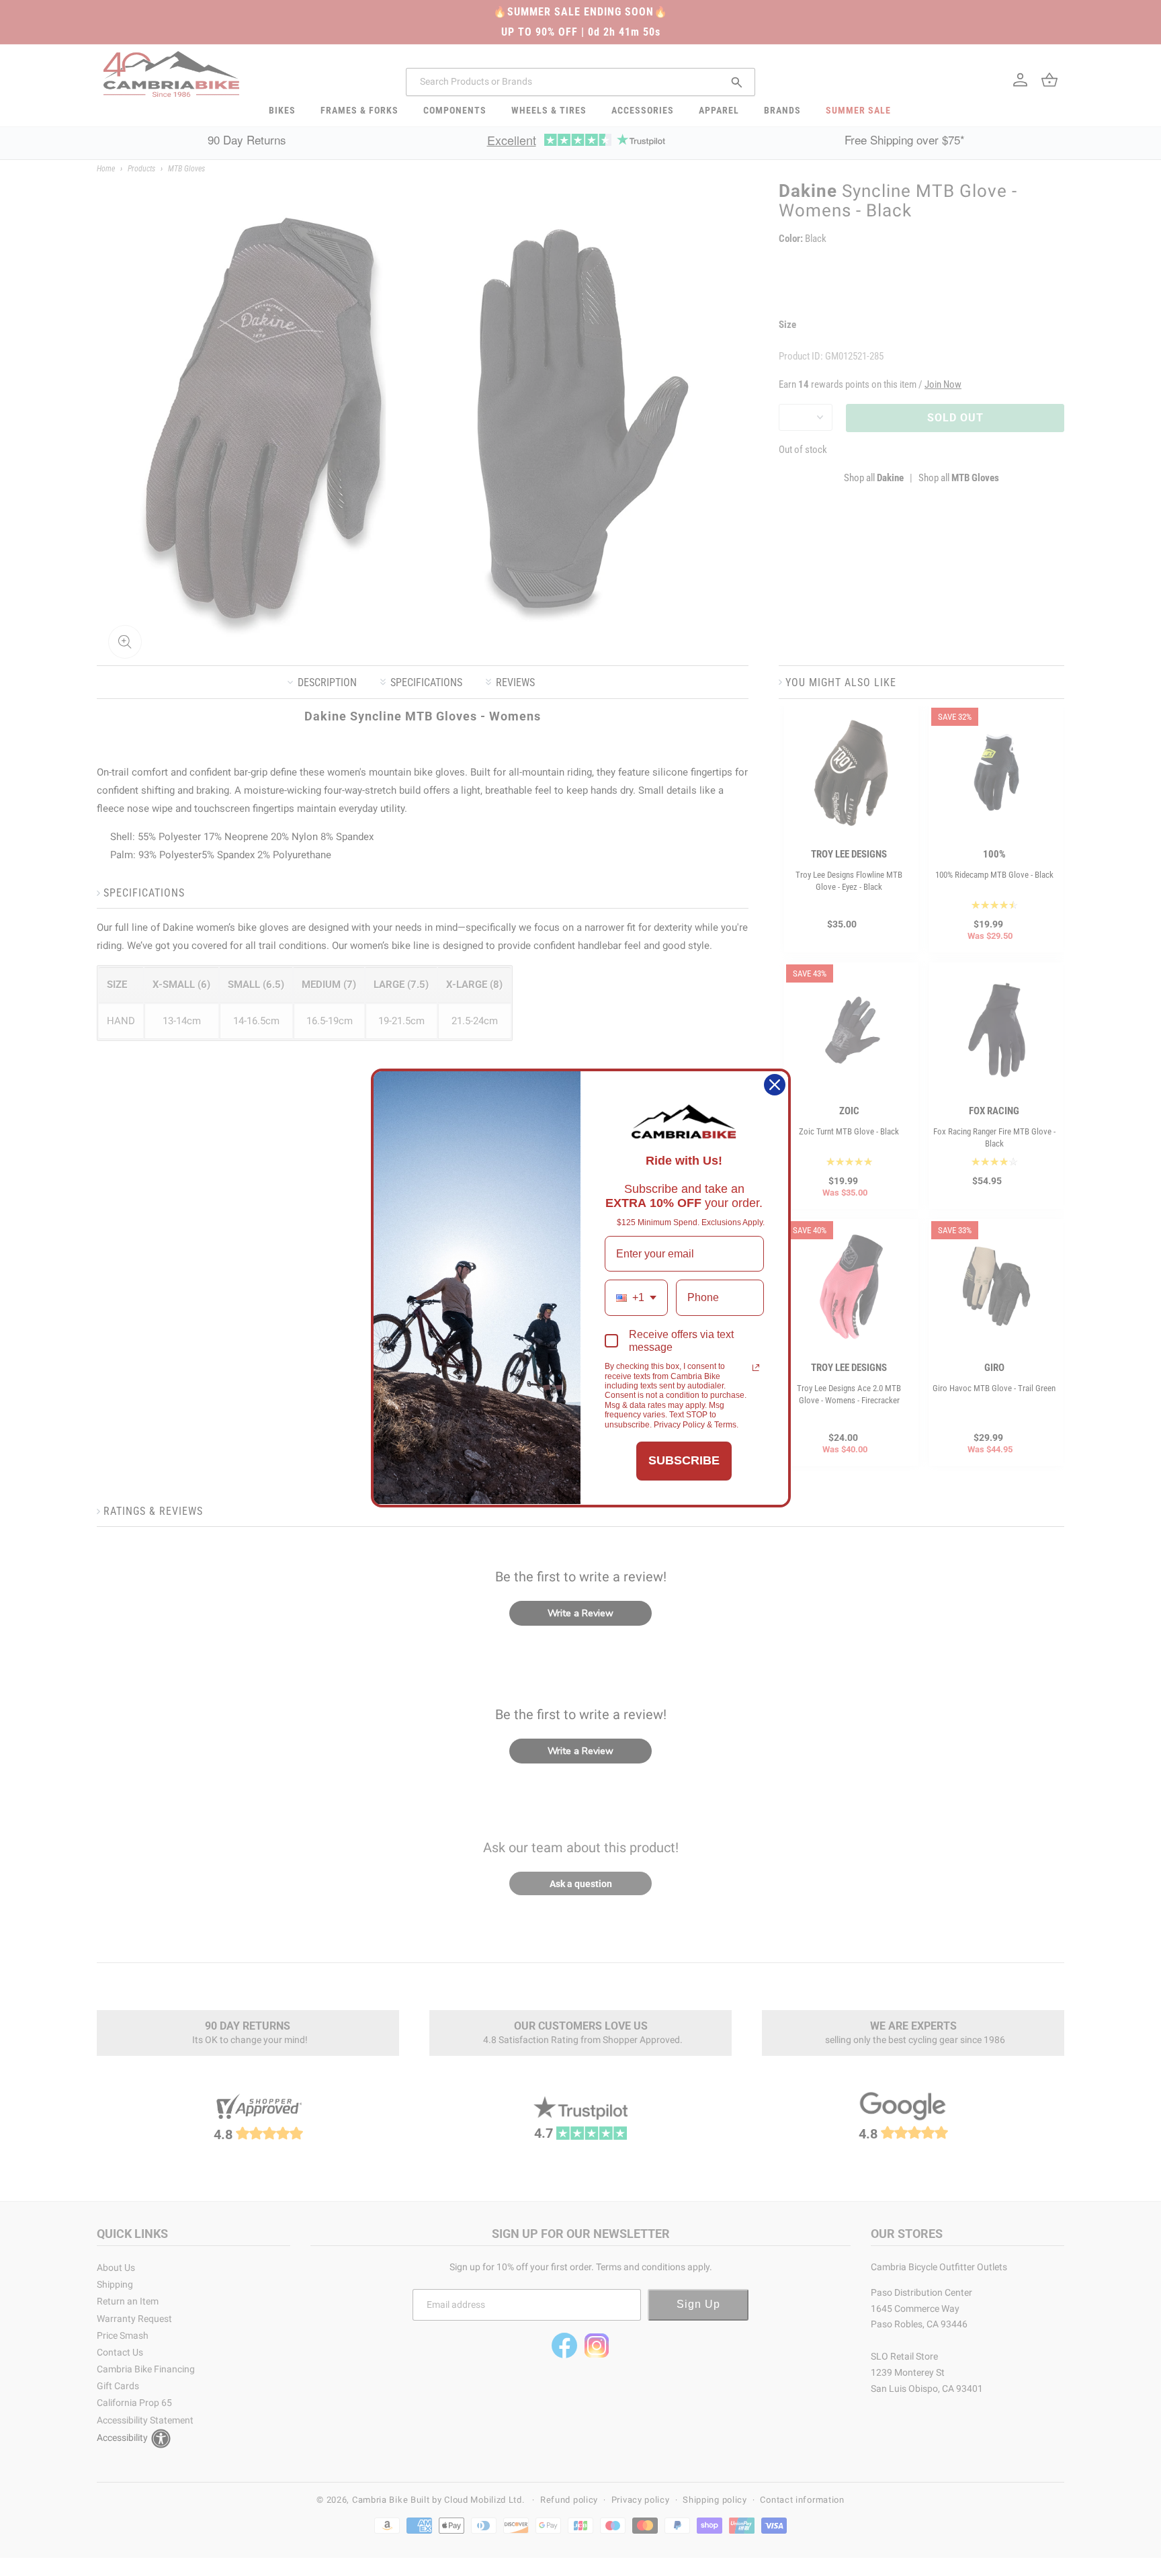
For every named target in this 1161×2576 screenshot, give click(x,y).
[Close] (775, 1085)
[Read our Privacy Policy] (756, 1368)
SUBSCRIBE (684, 1460)
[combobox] (636, 1297)
